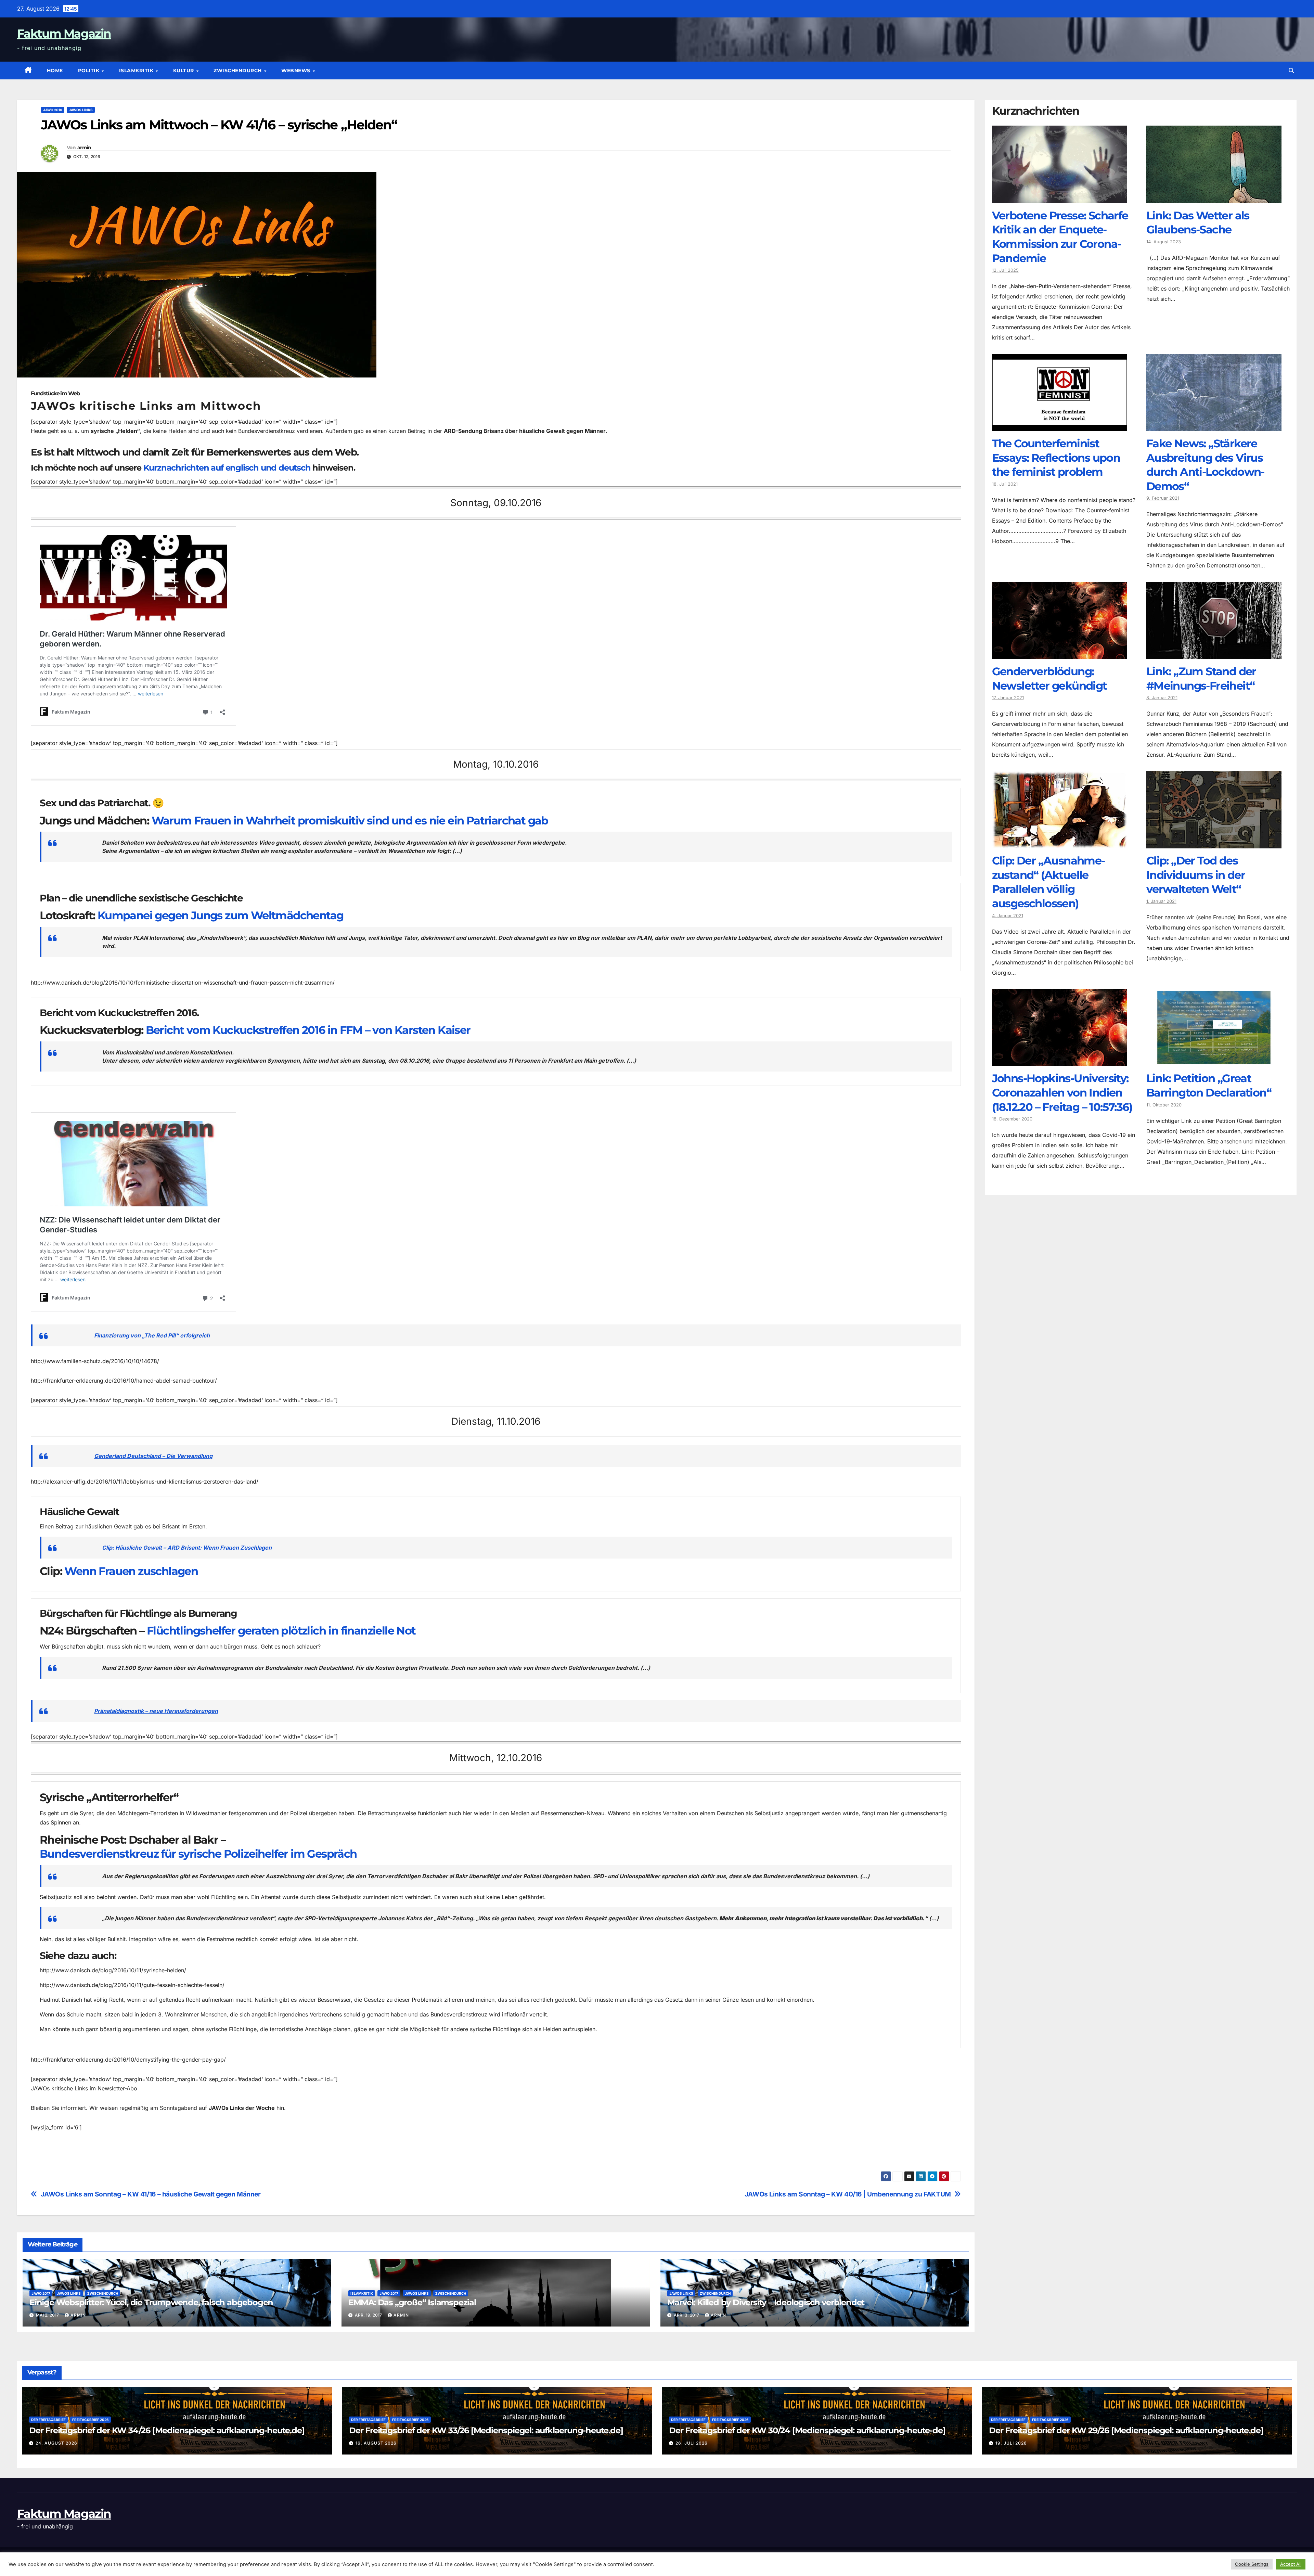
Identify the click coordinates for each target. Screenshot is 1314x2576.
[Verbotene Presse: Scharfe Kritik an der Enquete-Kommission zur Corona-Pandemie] (1060, 198)
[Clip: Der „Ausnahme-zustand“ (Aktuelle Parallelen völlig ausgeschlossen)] (1060, 843)
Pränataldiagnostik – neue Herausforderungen (156, 1711)
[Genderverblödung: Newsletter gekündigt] (1060, 654)
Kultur (184, 71)
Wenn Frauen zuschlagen (131, 1571)
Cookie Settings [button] (1252, 2564)
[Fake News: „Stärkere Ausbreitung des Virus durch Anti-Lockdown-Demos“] (1214, 426)
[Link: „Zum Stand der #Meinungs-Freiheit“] (1214, 654)
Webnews (297, 71)
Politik (89, 71)
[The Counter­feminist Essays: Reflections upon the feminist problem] (1060, 426)
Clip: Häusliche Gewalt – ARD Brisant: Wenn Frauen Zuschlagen (187, 1548)
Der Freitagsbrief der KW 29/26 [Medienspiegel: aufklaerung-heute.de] (1126, 2430)
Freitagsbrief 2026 (91, 2420)
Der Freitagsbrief (48, 2420)
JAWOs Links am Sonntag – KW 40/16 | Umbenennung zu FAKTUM (848, 2194)
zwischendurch (238, 71)
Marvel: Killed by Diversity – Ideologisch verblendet (766, 2302)
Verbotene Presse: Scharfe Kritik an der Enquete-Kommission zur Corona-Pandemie (1060, 237)
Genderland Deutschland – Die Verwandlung (153, 1456)
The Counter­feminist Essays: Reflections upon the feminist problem (1056, 458)
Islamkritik (137, 71)
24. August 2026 (56, 2443)
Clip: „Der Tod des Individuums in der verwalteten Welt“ (1196, 875)
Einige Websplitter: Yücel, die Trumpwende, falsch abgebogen (151, 2302)
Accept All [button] (1291, 2564)
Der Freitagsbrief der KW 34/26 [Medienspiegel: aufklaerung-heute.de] (167, 2430)
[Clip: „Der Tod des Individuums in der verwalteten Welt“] (1214, 843)
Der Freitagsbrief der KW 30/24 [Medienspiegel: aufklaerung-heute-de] (807, 2430)
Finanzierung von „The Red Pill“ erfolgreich (152, 1335)
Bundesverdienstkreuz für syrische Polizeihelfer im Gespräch (198, 1854)
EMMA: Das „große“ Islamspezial (412, 2302)
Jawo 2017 (41, 2293)
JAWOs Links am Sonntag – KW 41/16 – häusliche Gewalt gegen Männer (151, 2194)
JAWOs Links (81, 110)
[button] (1291, 71)
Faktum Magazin (64, 34)
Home (55, 71)
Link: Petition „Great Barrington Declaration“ (1209, 1086)
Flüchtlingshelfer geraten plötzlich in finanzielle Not (281, 1631)
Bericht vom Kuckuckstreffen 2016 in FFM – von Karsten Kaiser (308, 1030)
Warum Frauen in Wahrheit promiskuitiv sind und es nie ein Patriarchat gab (350, 821)
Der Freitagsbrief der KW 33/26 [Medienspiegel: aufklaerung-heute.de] (486, 2430)
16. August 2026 (376, 2443)
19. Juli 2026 (1011, 2443)
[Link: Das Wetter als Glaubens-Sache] (1214, 198)
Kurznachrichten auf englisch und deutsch (227, 468)
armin (84, 148)
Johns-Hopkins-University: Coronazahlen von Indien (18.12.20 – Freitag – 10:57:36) (1062, 1093)
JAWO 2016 (53, 110)
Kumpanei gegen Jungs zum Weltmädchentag (221, 915)
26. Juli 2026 (692, 2443)
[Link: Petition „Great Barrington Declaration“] (1214, 1061)
